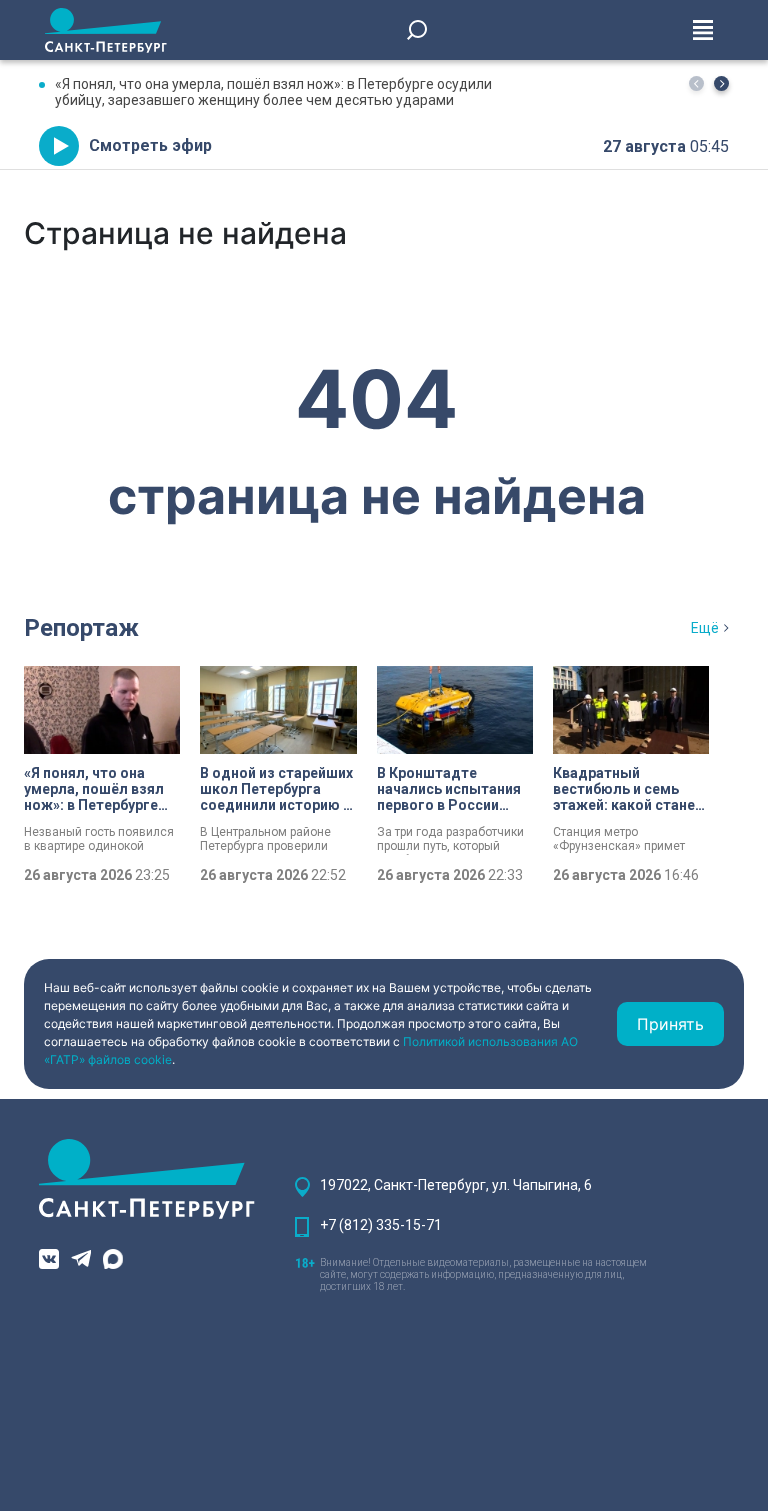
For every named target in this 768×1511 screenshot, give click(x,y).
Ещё (705, 628)
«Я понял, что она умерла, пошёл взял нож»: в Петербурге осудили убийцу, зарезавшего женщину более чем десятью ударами (273, 92)
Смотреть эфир (150, 145)
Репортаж (81, 628)
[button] (721, 83)
